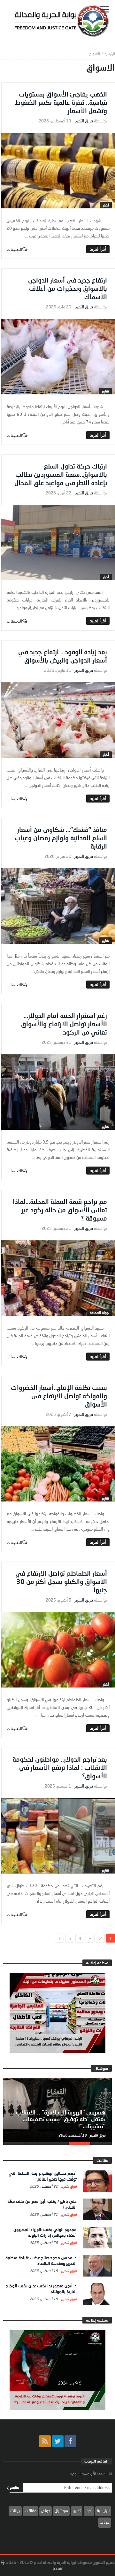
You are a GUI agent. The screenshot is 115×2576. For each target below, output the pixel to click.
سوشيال (61, 2510)
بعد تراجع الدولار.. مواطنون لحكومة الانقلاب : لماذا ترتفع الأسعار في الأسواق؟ (60, 1767)
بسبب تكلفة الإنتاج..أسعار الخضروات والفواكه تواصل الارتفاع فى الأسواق (59, 1396)
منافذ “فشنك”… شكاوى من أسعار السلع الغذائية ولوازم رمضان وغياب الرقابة (61, 838)
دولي (46, 2510)
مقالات (31, 2510)
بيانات (15, 2510)
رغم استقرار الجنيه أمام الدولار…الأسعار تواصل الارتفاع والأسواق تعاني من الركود (64, 1024)
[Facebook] (70, 2441)
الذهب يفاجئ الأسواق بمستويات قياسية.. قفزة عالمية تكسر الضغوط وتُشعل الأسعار (61, 102)
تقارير (105, 391)
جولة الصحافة (99, 1312)
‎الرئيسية (110, 54)
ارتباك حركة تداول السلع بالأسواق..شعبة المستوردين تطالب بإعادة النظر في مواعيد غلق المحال (61, 474)
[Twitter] (58, 2441)
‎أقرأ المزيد (98, 249)
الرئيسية (103, 2510)
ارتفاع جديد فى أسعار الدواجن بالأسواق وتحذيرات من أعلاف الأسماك (68, 288)
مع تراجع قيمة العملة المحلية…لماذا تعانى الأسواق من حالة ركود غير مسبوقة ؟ (60, 1210)
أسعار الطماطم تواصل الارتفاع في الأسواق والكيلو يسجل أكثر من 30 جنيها (61, 1581)
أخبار (106, 205)
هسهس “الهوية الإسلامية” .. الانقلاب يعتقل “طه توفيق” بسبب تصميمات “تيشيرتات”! (61, 2119)
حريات (105, 2522)
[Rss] (45, 2441)
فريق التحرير (84, 121)
